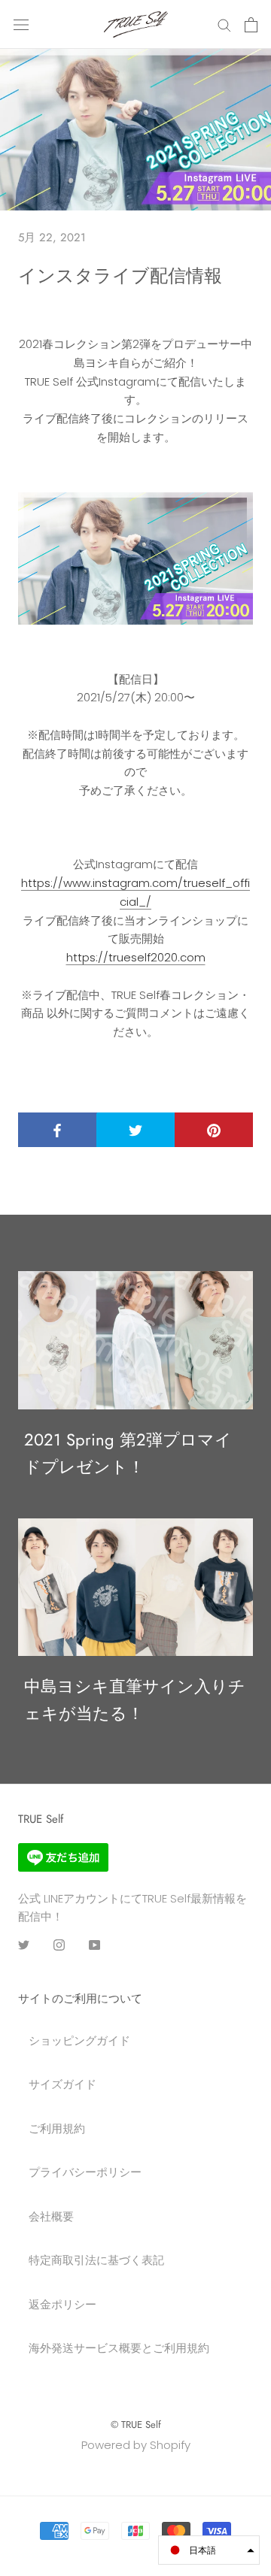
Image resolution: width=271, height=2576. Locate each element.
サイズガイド (62, 2084)
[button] (209, 2550)
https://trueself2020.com (136, 957)
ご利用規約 (57, 2128)
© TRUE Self (136, 2425)
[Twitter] (24, 1944)
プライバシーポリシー (85, 2172)
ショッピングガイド (79, 2040)
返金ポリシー (62, 2304)
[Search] (224, 24)
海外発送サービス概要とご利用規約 (119, 2348)
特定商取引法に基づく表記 (96, 2260)
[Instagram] (59, 1944)
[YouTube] (94, 1944)
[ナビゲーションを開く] (21, 25)
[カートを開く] (251, 25)
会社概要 (51, 2216)
